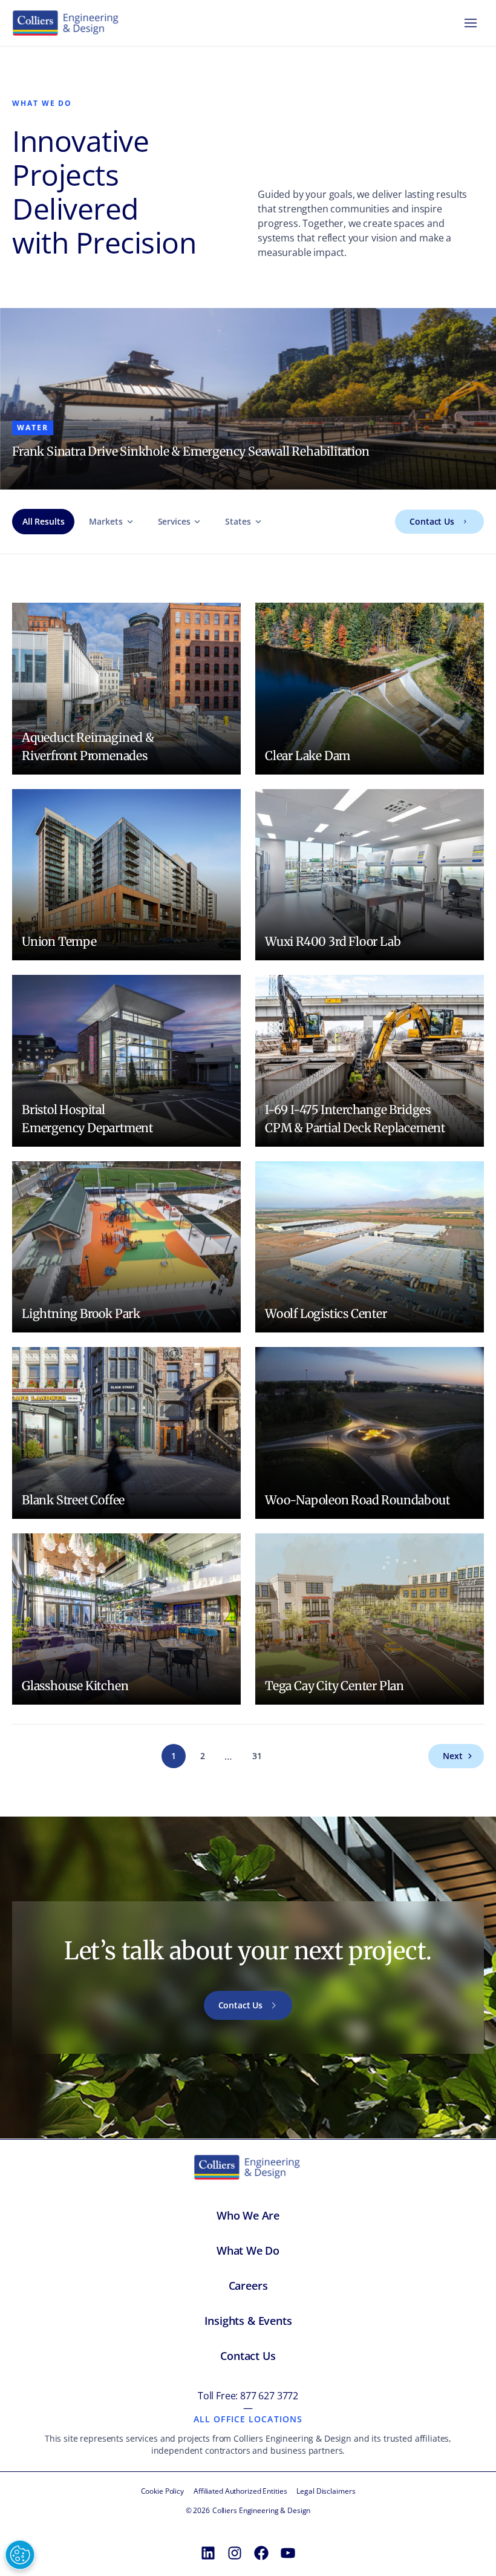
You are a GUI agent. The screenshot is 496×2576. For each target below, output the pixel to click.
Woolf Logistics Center (326, 1313)
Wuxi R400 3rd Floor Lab (333, 941)
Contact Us (432, 521)
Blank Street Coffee (73, 1500)
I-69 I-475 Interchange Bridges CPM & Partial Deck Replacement (355, 1119)
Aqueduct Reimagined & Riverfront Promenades (88, 746)
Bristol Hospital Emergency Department (87, 1119)
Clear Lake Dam (308, 755)
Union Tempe (59, 941)
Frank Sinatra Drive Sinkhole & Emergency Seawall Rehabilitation (191, 451)
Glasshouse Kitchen (75, 1686)
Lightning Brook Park (81, 1313)
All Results (43, 521)
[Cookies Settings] (20, 2555)
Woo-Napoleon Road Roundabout (357, 1500)
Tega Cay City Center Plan (334, 1686)
